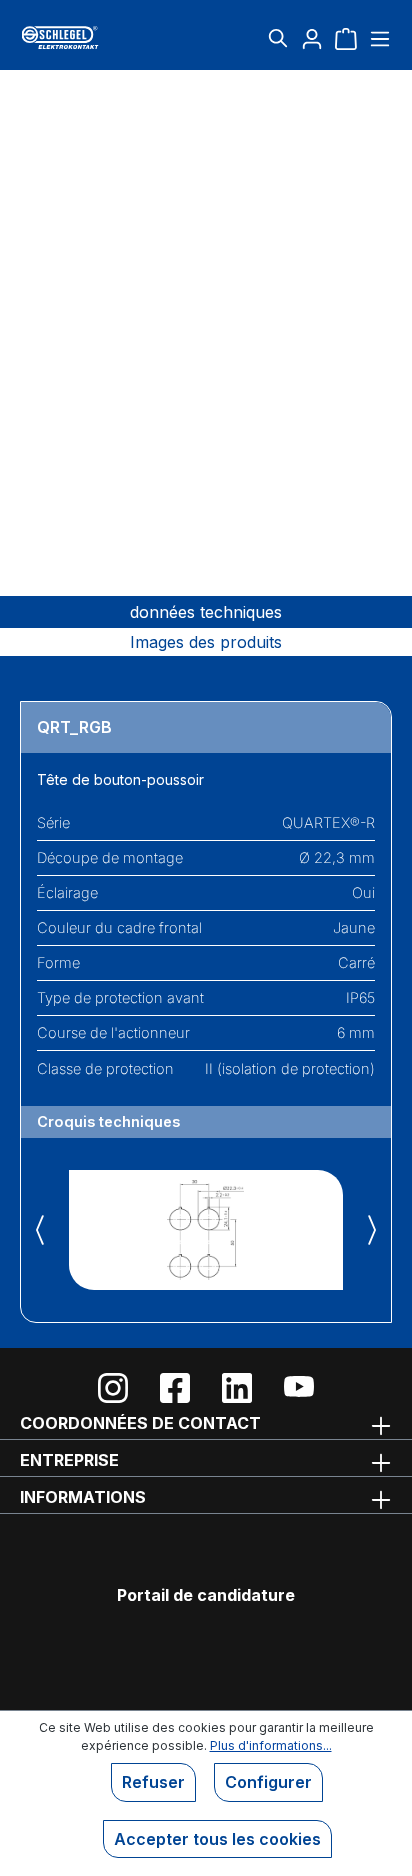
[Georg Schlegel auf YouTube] (299, 1388)
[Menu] (377, 38)
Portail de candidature (206, 1595)
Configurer (268, 1782)
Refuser (153, 1782)
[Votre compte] (312, 38)
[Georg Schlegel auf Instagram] (113, 1388)
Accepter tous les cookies (217, 1839)
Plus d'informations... (271, 1745)
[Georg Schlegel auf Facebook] (175, 1388)
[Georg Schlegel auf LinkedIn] (237, 1388)
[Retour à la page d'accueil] (82, 37)
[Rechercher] (278, 38)
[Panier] (346, 38)
